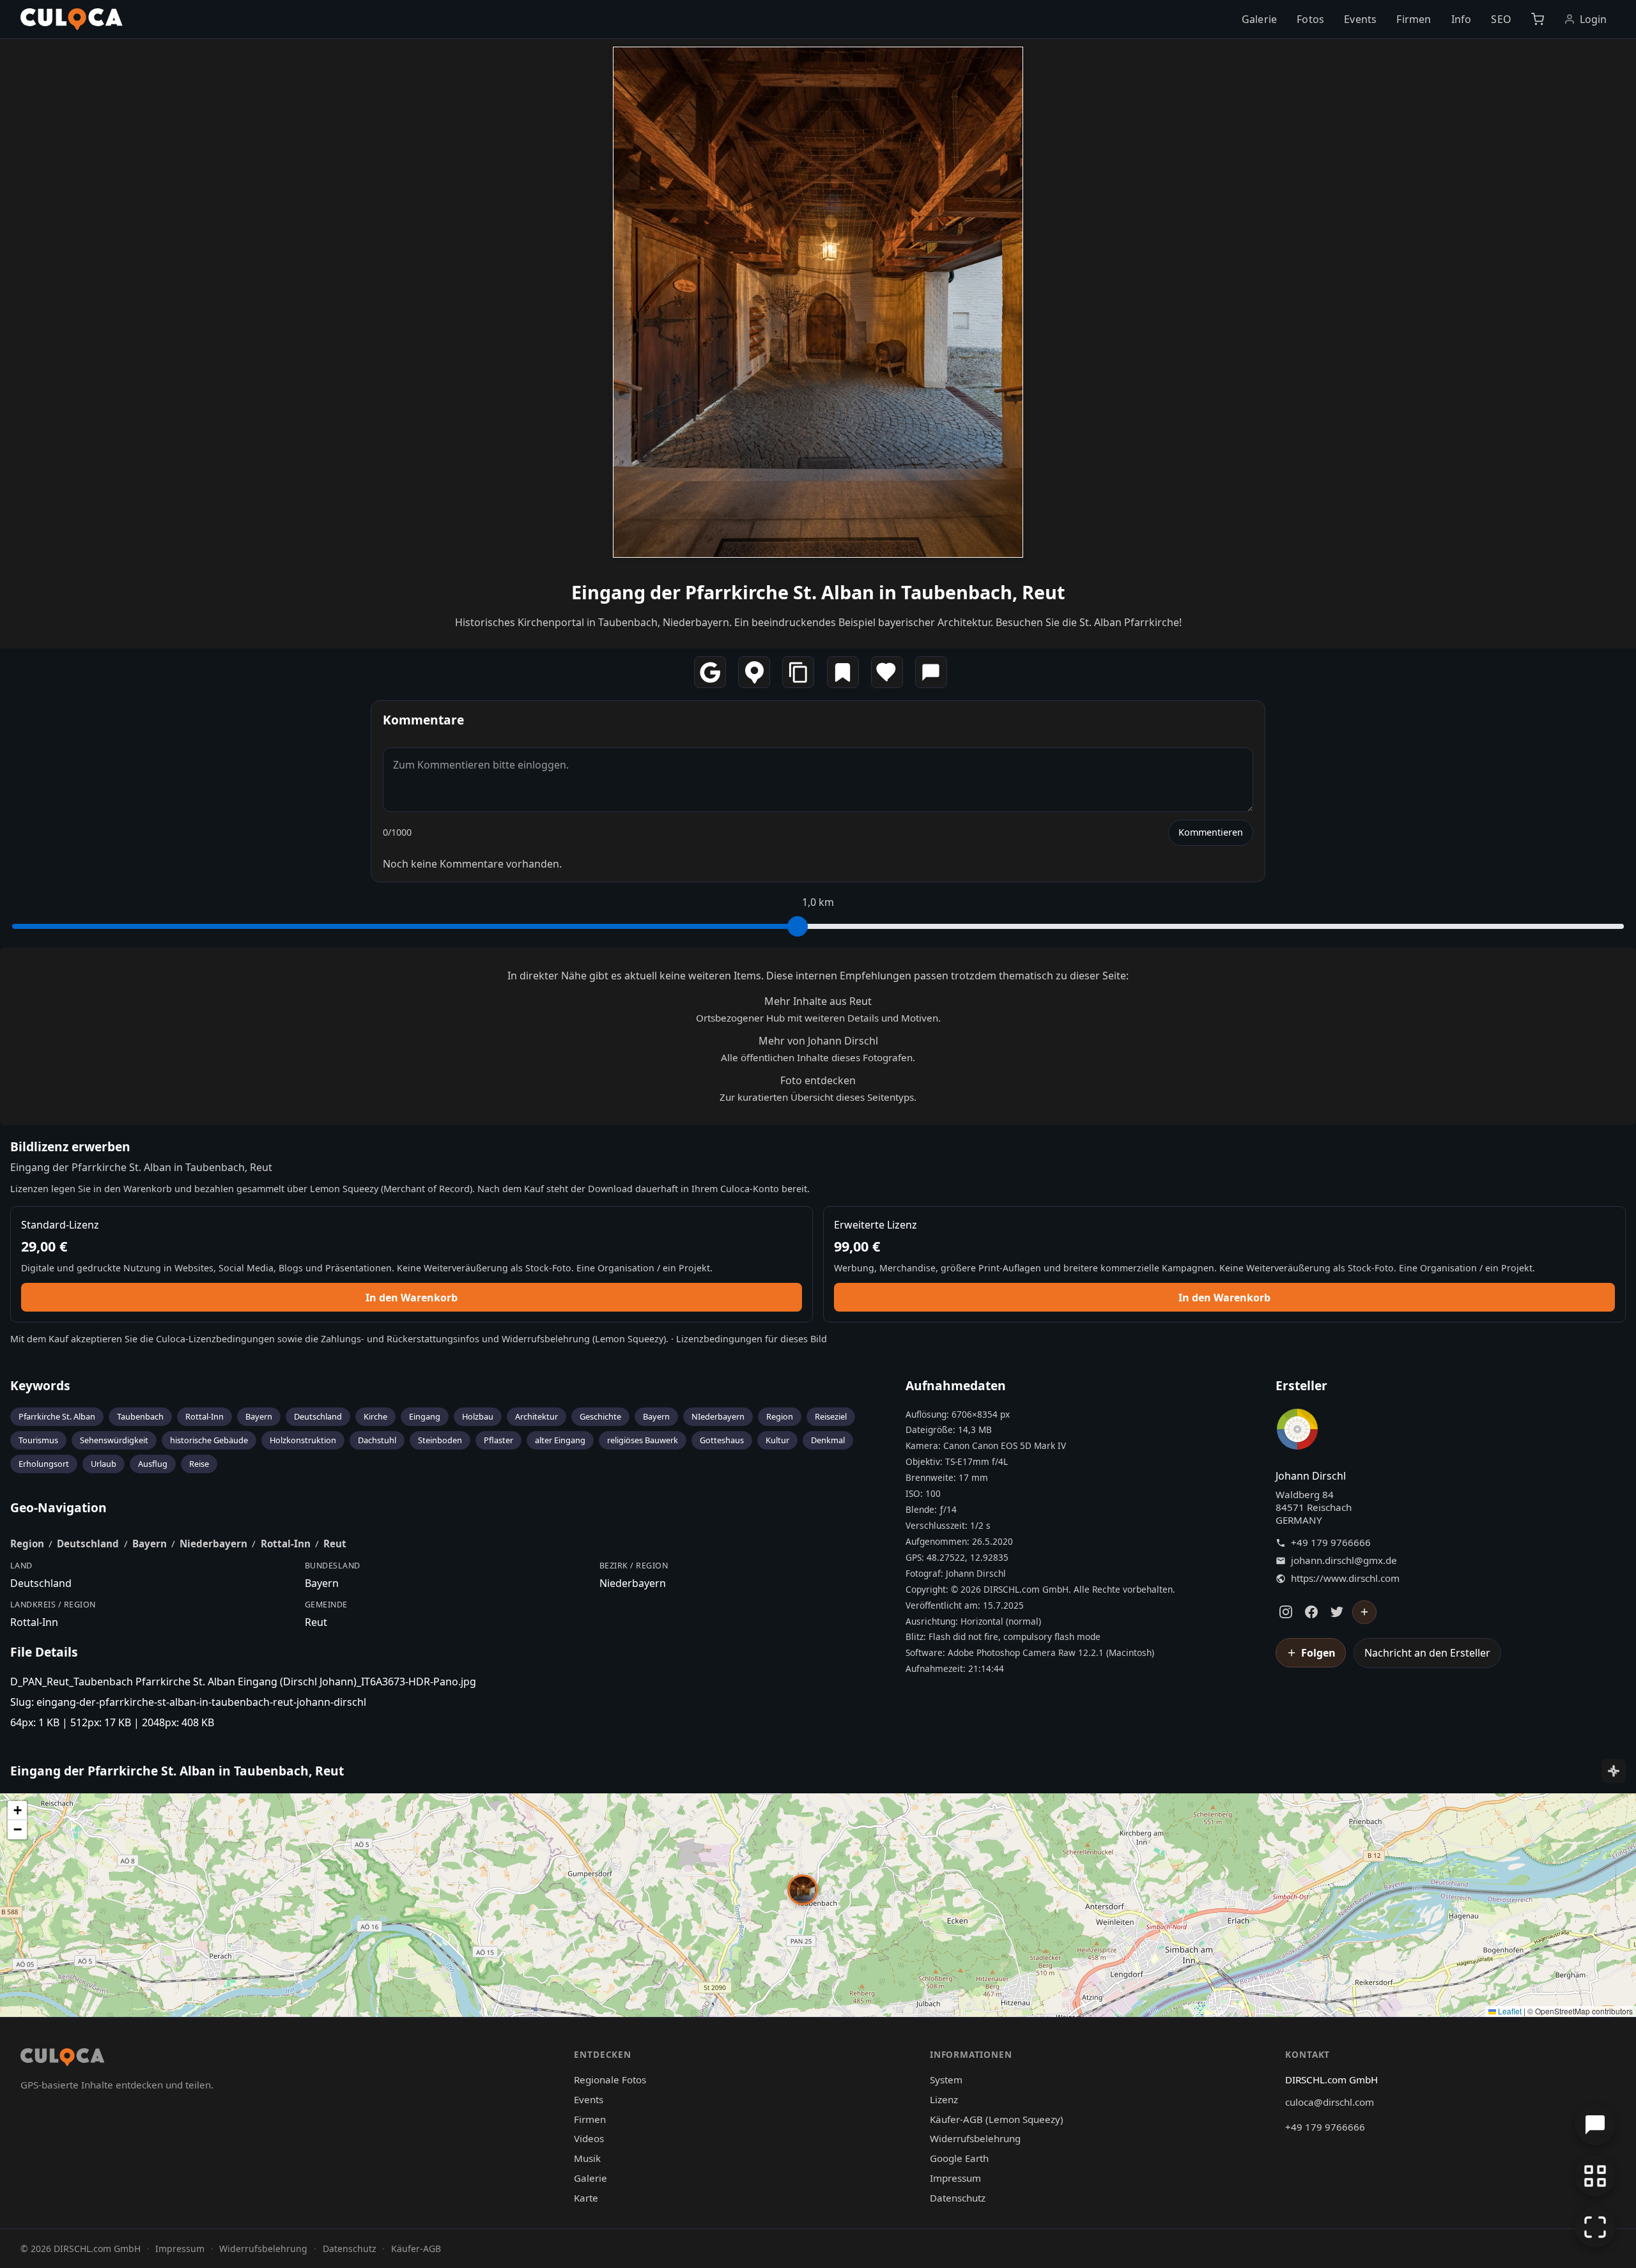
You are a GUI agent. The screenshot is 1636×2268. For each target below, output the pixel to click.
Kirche (375, 1416)
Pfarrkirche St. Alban (57, 1416)
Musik (587, 2158)
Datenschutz (958, 2198)
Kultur (777, 1440)
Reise (199, 1464)
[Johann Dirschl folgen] (1364, 1613)
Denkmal (828, 1440)
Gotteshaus (722, 1440)
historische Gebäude (209, 1440)
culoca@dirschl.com (1330, 2102)
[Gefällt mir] (887, 672)
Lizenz (944, 2099)
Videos (589, 2138)
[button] (803, 1890)
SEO (1501, 19)
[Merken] (843, 672)
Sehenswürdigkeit (114, 1440)
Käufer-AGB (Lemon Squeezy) (997, 2119)
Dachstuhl (377, 1440)
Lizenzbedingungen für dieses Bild (752, 1339)
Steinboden (440, 1440)
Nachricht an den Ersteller (1427, 1653)
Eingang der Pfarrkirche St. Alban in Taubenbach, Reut (818, 592)
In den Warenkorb (412, 1298)
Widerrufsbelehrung (546, 1339)
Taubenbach (140, 1416)
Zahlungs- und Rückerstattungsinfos (400, 1339)
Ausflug (153, 1464)
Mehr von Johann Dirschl (818, 1041)
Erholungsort (44, 1464)
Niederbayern (213, 1544)
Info (1462, 19)
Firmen (1414, 19)
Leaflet (1509, 2011)
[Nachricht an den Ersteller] (931, 672)
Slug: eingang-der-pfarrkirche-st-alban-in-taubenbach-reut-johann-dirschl (188, 1702)
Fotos (1310, 19)
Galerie (1259, 19)
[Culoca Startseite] (72, 19)
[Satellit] (1614, 1771)
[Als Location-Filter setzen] (754, 672)
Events (1360, 19)
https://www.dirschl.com (1345, 1578)
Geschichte (600, 1416)
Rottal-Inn (204, 1416)
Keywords (40, 1385)
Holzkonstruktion (303, 1440)
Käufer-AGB (416, 2249)
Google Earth (959, 2158)
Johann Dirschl (1311, 1476)
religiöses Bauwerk (643, 1440)
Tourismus (38, 1440)
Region (780, 1416)
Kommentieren (1211, 832)
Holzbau (478, 1416)
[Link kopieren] (798, 672)
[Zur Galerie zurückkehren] (1595, 2176)
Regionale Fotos (610, 2080)
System (946, 2080)
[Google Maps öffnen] (710, 672)
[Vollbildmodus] (1595, 2227)
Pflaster (498, 1440)
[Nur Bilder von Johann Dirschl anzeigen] (1297, 1432)
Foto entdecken (818, 1080)
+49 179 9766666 (1331, 1543)
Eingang (425, 1416)
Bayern (259, 1416)
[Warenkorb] (1537, 19)
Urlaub (104, 1464)
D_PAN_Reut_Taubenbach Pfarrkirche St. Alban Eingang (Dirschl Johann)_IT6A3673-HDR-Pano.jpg (243, 1682)
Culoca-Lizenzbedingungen (215, 1339)
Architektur (536, 1416)
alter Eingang (560, 1440)
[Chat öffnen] (1595, 2125)
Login (1594, 19)
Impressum (955, 2178)
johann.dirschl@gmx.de (1344, 1560)
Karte (586, 2198)
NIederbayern (718, 1416)
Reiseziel (831, 1416)
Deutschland (318, 1416)
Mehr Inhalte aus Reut (818, 1001)
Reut (335, 1544)
